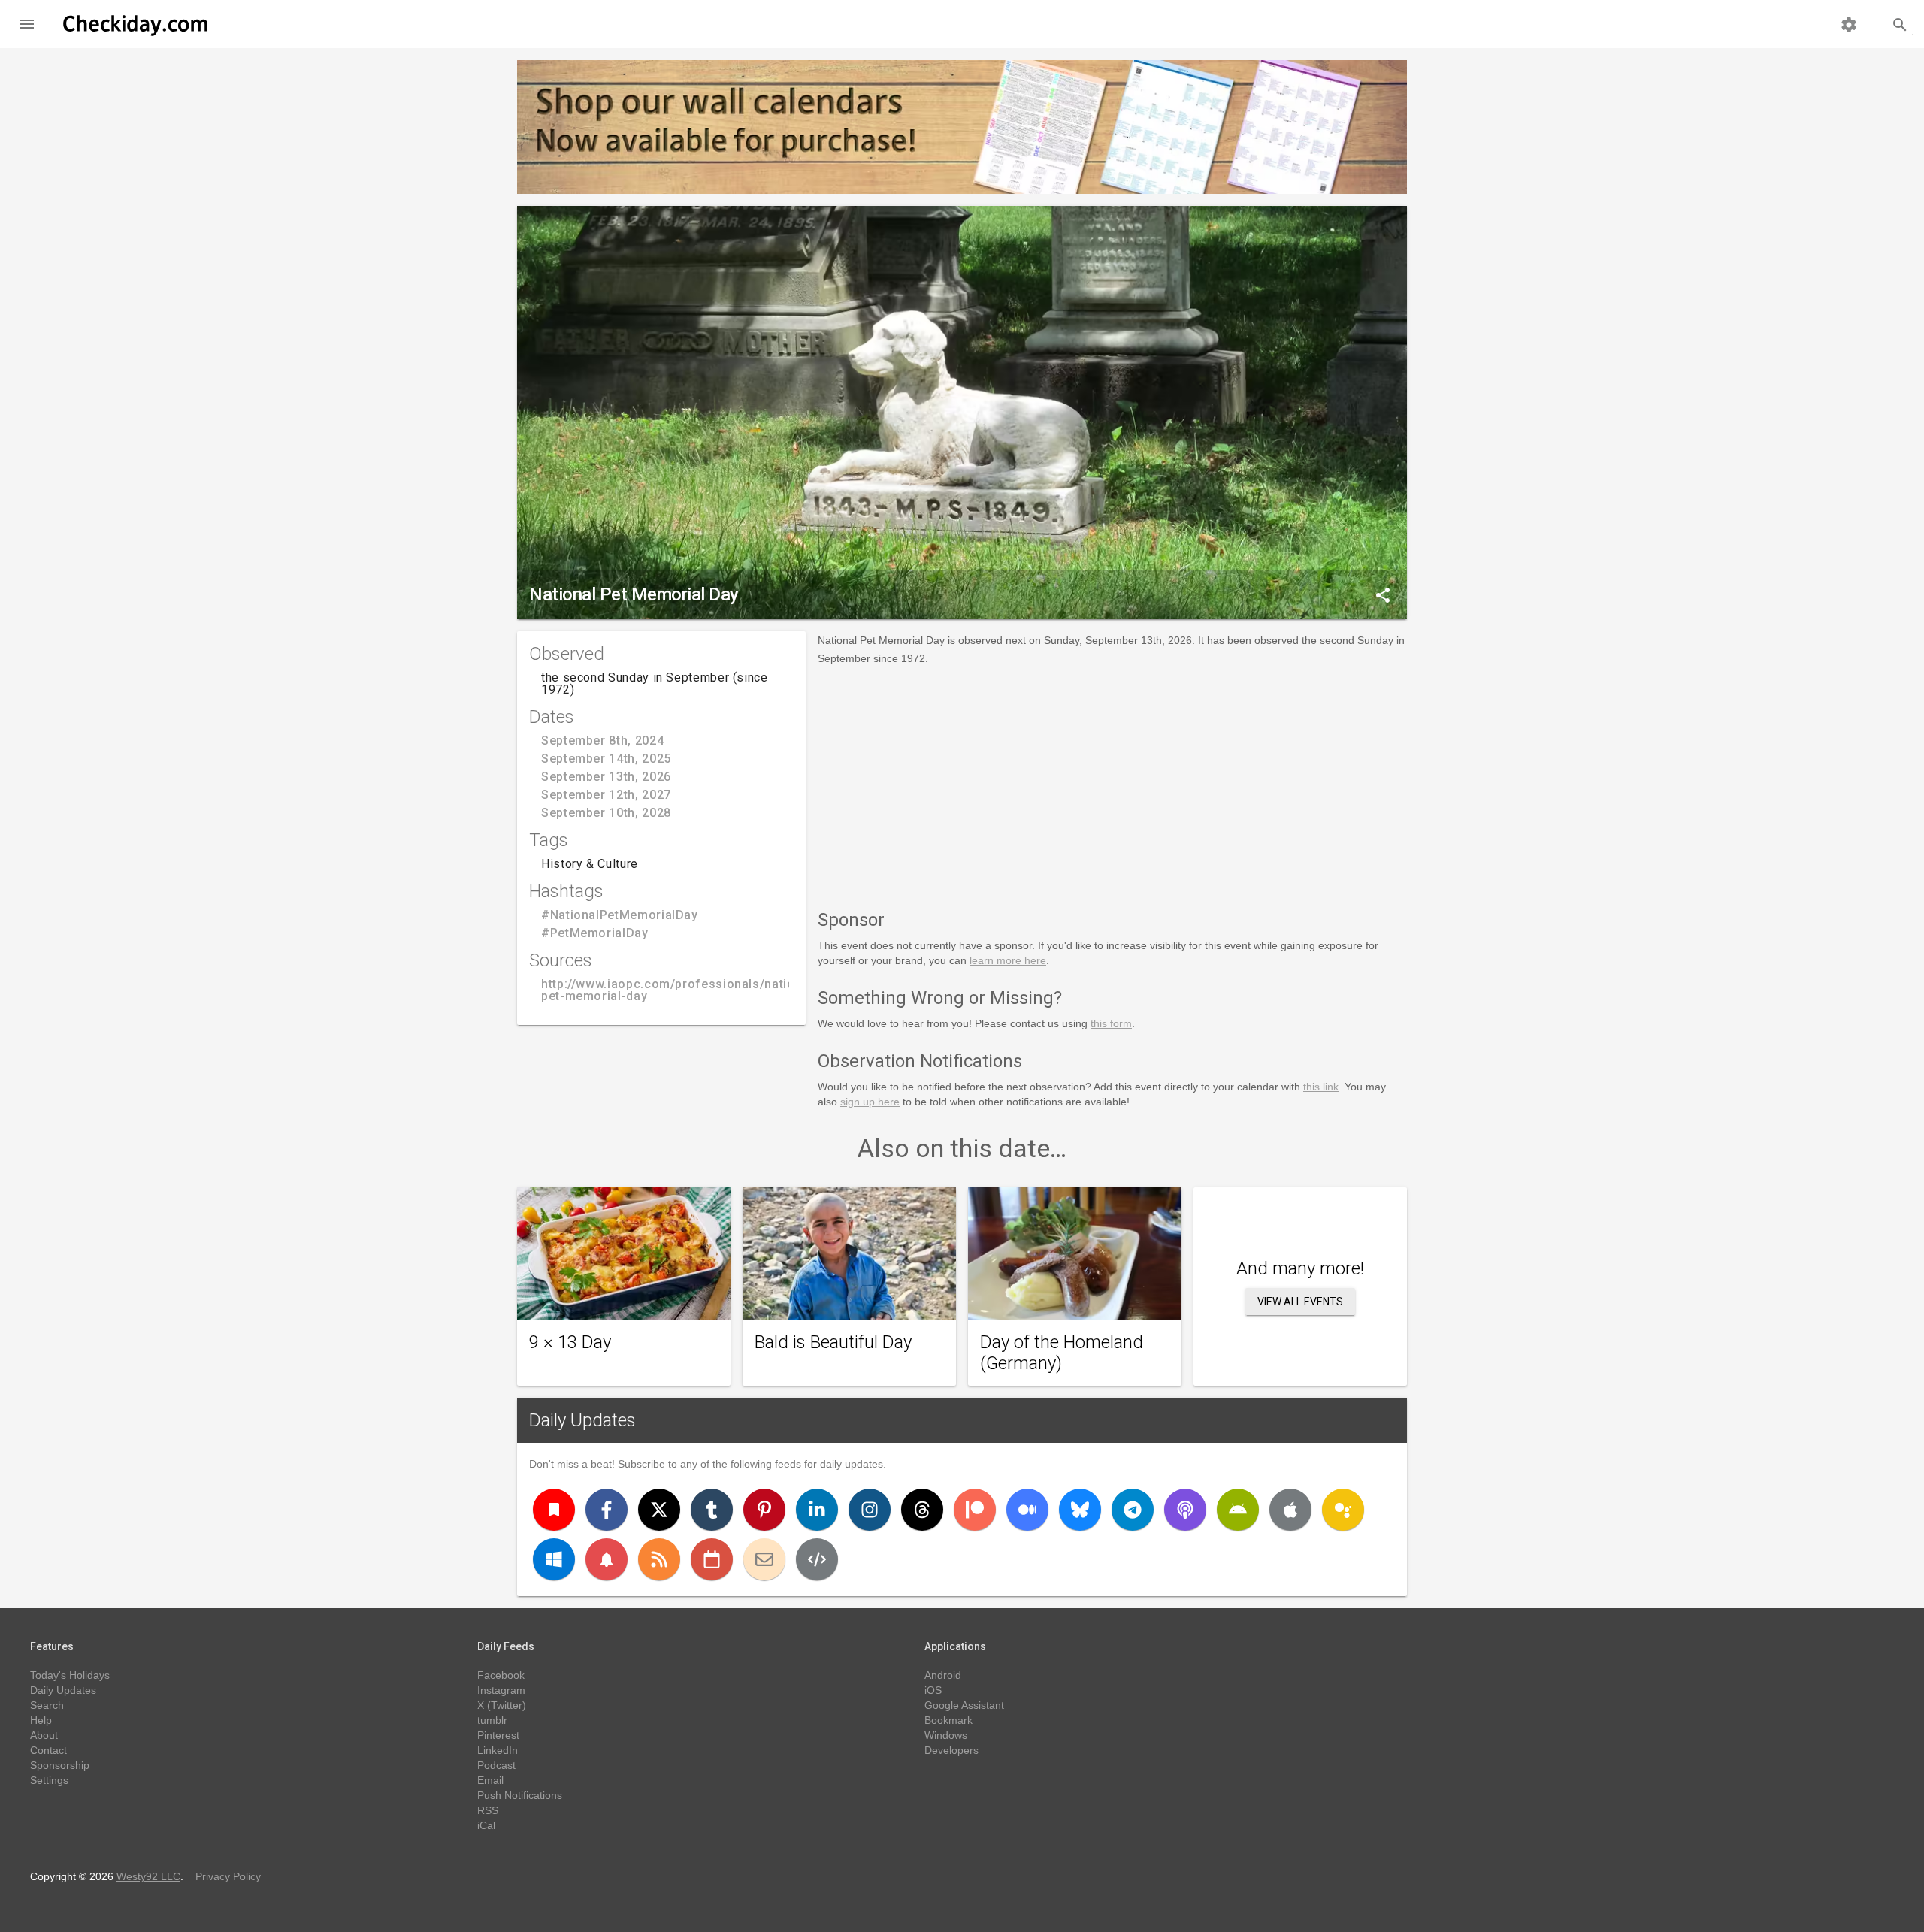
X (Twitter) (502, 1705)
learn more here (1008, 960)
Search (47, 1705)
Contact (48, 1750)
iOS (933, 1690)
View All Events (1300, 1302)
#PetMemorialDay (595, 933)
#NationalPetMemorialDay (620, 915)
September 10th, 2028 (606, 813)
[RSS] (659, 1559)
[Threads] (922, 1510)
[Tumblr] (712, 1510)
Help (41, 1720)
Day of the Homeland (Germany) (1062, 1353)
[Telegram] (1133, 1510)
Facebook (501, 1675)
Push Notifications (520, 1795)
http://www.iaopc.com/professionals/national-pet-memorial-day (679, 990)
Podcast (496, 1765)
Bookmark (948, 1720)
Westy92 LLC (148, 1876)
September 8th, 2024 (602, 741)
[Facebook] (607, 1510)
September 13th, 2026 (606, 777)
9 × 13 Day (570, 1342)
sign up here (870, 1102)
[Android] (1238, 1510)
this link (1321, 1087)
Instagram (501, 1690)
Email (490, 1780)
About (44, 1735)
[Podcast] (1185, 1510)
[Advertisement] (1112, 785)
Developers (951, 1750)
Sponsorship (60, 1765)
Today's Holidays (70, 1675)
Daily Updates (582, 1420)
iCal (486, 1825)
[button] (27, 24)
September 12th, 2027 (606, 795)
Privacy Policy (228, 1876)
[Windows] (554, 1559)
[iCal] (712, 1559)
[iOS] (1290, 1510)
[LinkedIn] (817, 1510)
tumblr (492, 1720)
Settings (49, 1780)
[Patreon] (975, 1510)
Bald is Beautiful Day (833, 1342)
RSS (488, 1810)
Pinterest (498, 1735)
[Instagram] (870, 1510)
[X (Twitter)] (659, 1510)
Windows (946, 1735)
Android (943, 1675)
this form (1111, 1023)
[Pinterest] (764, 1510)
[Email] (764, 1559)
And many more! (1300, 1268)
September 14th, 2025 (606, 759)
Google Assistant (964, 1705)
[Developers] (817, 1559)
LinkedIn (498, 1750)
